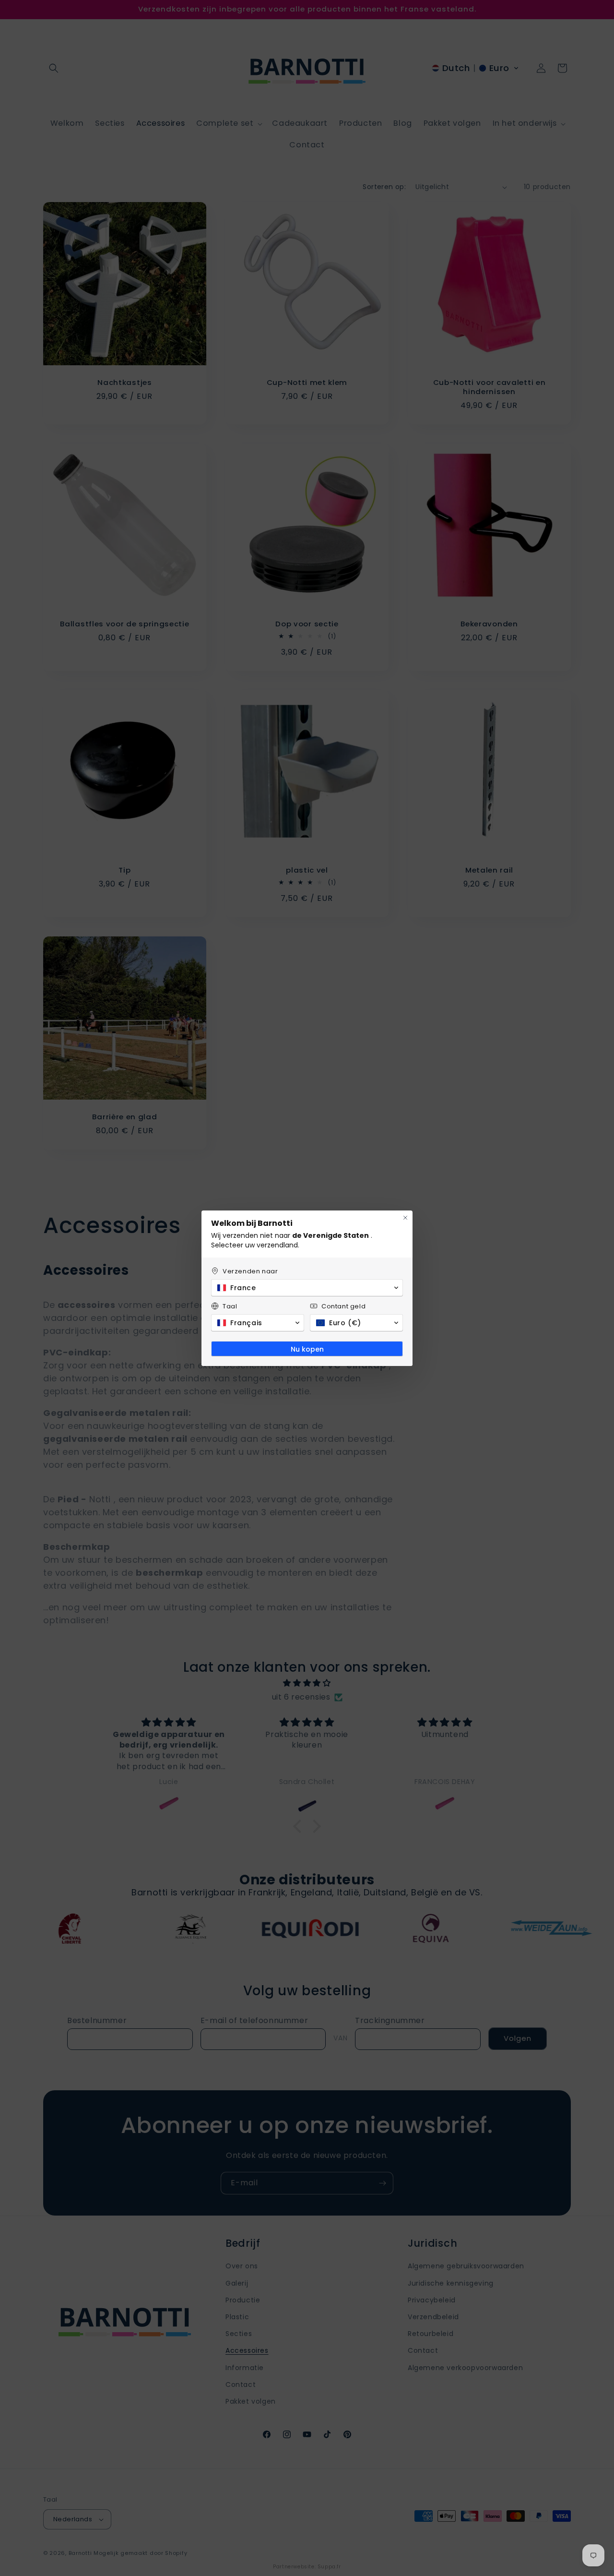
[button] (307, 1288)
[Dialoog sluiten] (405, 1218)
